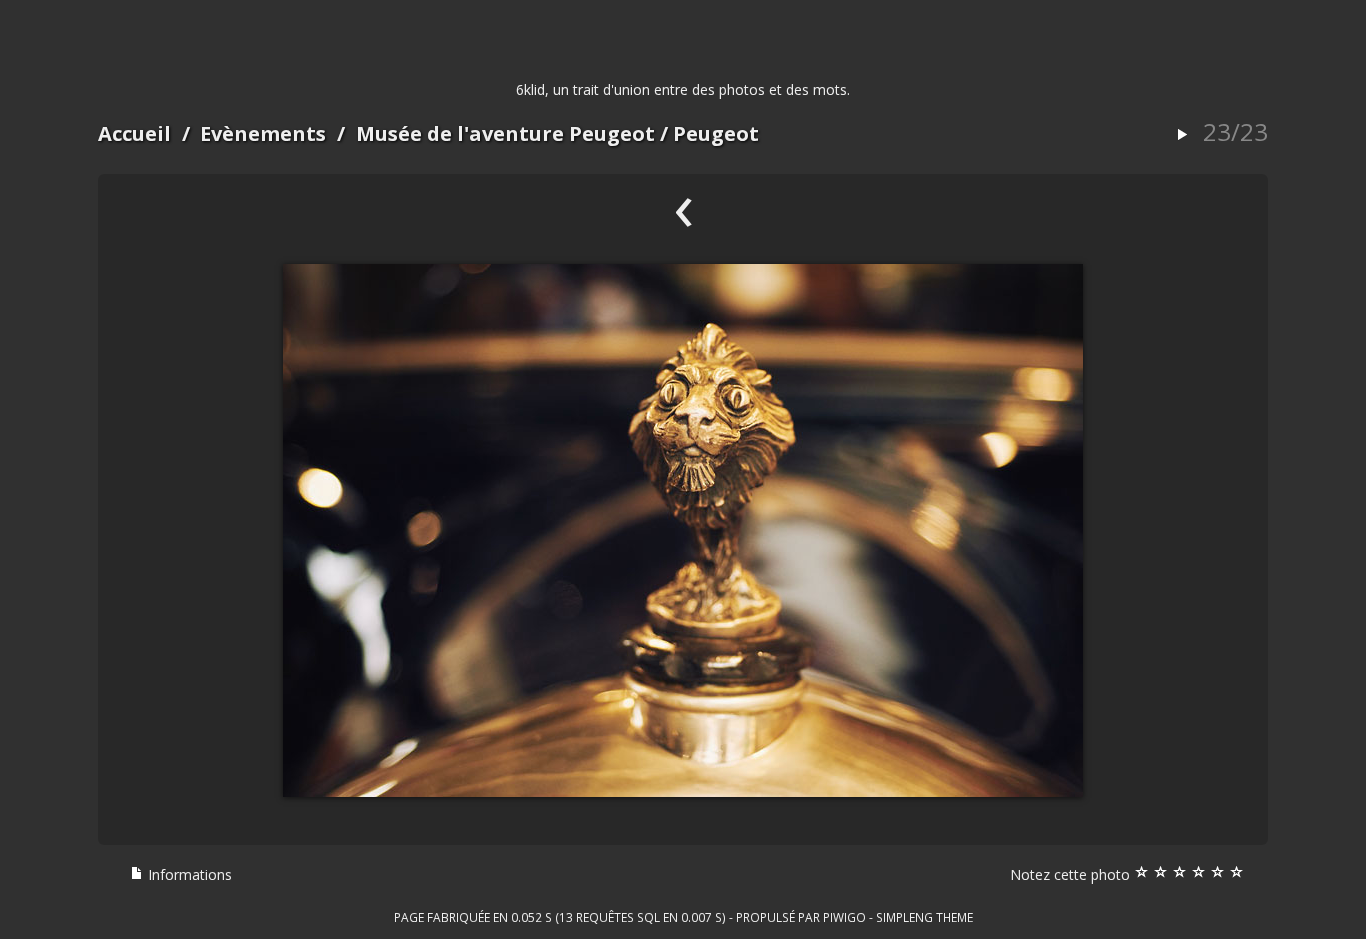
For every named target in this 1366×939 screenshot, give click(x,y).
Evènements (263, 133)
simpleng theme (924, 917)
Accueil (134, 133)
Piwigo (844, 917)
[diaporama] (1182, 135)
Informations (188, 874)
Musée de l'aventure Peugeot (505, 133)
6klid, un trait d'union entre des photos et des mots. (683, 89)
